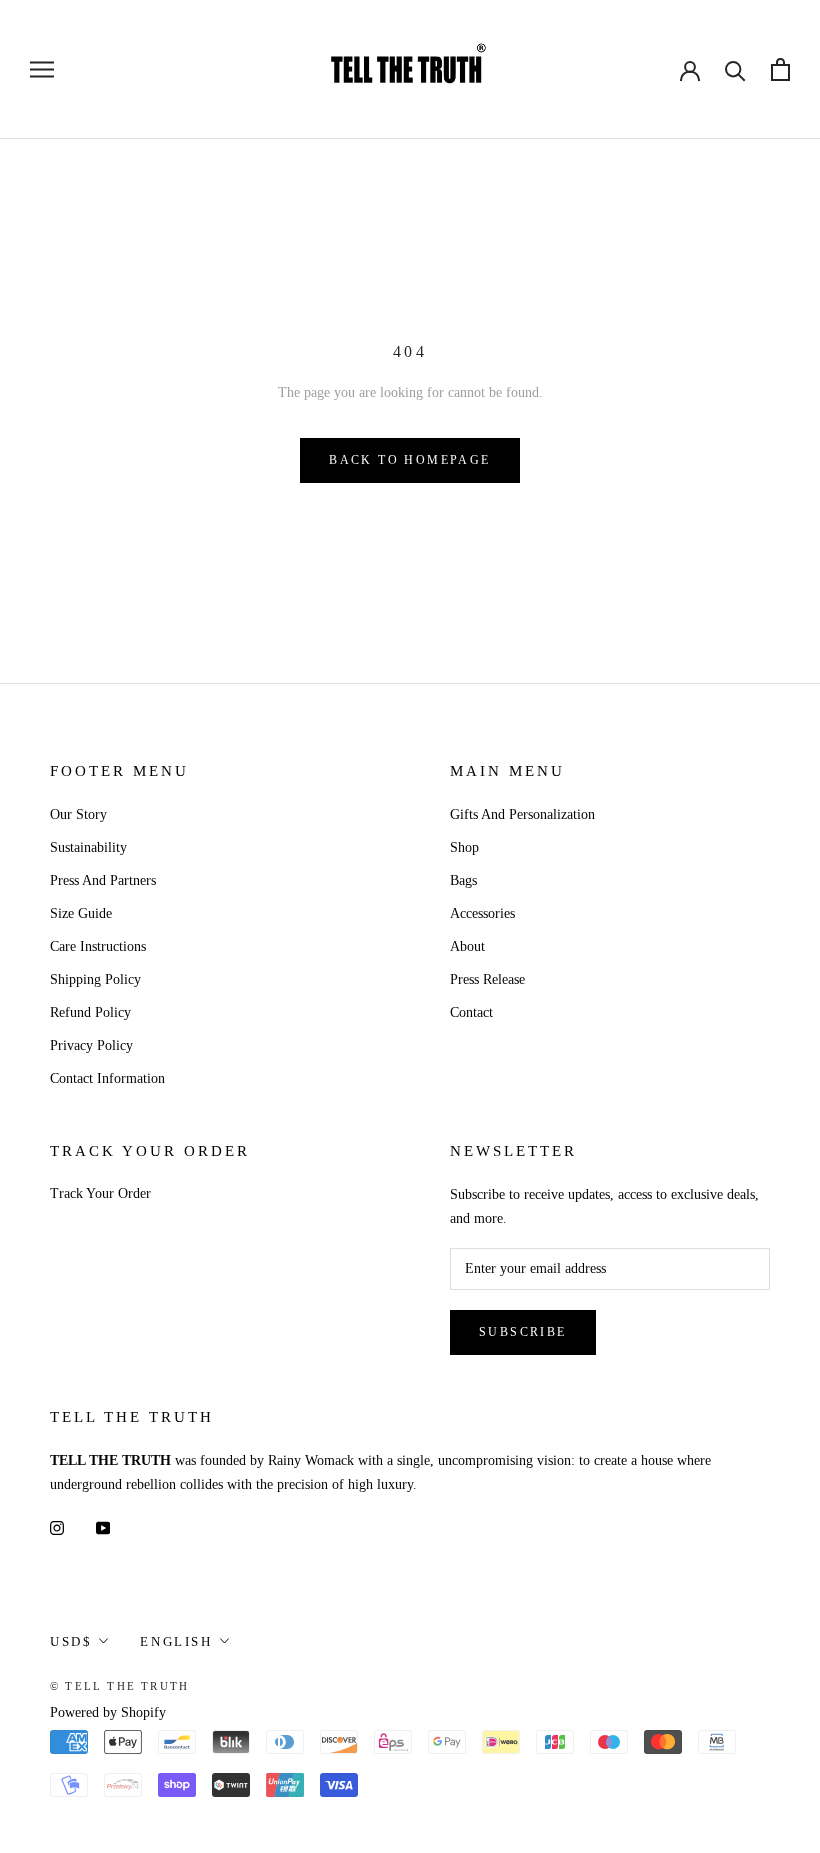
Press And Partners (103, 880)
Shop (464, 847)
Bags (463, 880)
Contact (471, 1012)
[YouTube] (103, 1527)
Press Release (487, 979)
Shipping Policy (95, 979)
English (176, 1641)
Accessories (482, 913)
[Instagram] (57, 1527)
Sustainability (88, 847)
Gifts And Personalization (522, 814)
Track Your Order (100, 1193)
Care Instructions (98, 946)
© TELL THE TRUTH (119, 1686)
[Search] (735, 69)
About (467, 946)
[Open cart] (780, 69)
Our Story (78, 814)
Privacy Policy (91, 1045)
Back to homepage (409, 460)
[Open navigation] (42, 69)
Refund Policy (90, 1012)
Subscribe (523, 1332)
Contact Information (107, 1078)
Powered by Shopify (108, 1712)
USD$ (71, 1641)
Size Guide (81, 913)
